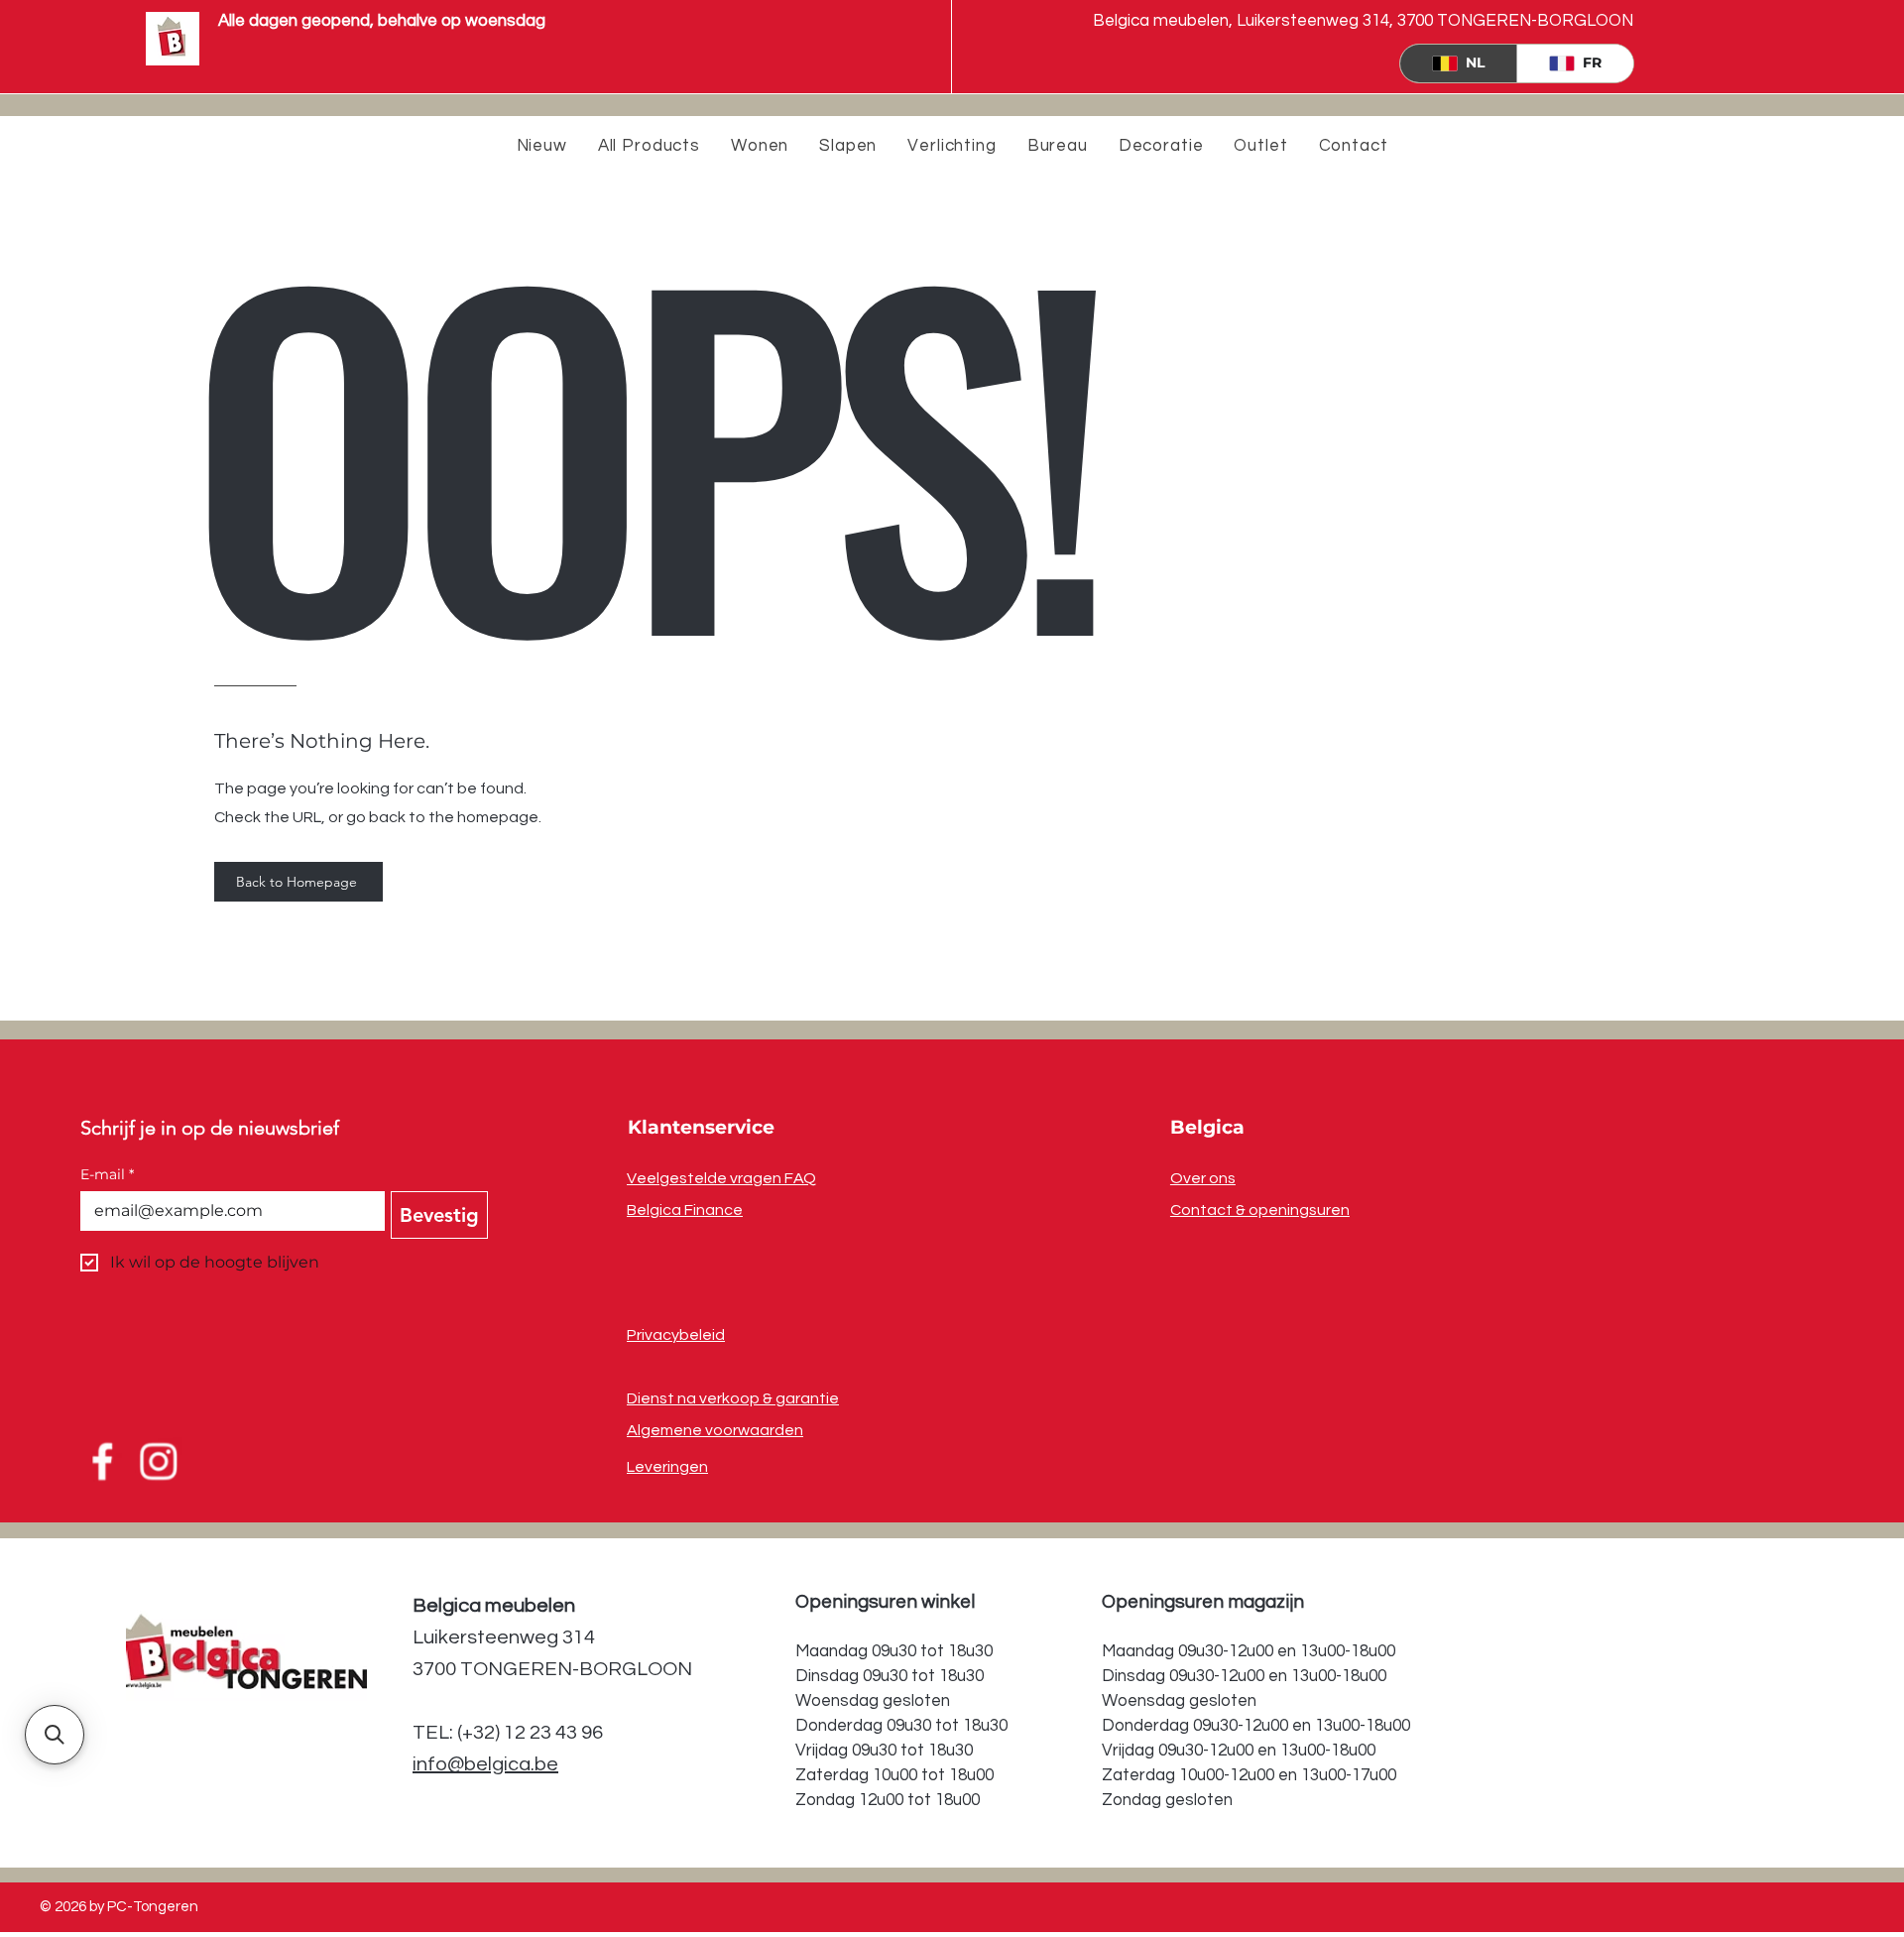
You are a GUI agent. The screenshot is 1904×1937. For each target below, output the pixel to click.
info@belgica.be (485, 1764)
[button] (55, 1735)
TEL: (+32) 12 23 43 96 (508, 1733)
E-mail (107, 1175)
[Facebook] (101, 1462)
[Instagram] (160, 1462)
